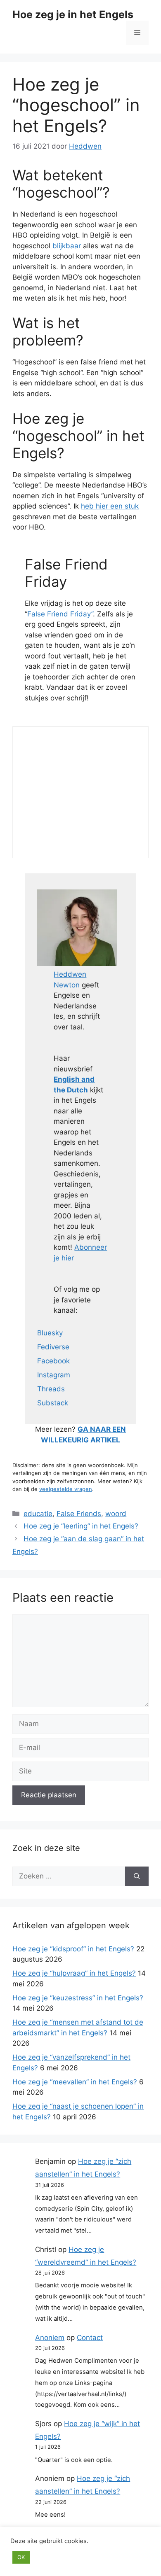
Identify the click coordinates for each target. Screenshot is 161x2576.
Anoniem (50, 2338)
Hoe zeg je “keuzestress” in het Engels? (78, 1998)
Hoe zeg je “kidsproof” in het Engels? (73, 1949)
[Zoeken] (137, 1876)
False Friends (79, 1514)
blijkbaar (67, 246)
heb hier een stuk (110, 506)
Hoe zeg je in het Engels (73, 14)
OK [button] (21, 2557)
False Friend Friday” (60, 614)
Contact (90, 2338)
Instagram (54, 1375)
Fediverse (53, 1347)
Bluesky (50, 1333)
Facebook (53, 1361)
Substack (53, 1403)
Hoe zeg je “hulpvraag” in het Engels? (74, 1973)
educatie (38, 1514)
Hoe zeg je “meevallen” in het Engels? (75, 2082)
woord (116, 1514)
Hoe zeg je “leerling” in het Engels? (81, 1526)
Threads (51, 1389)
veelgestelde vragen (66, 1489)
